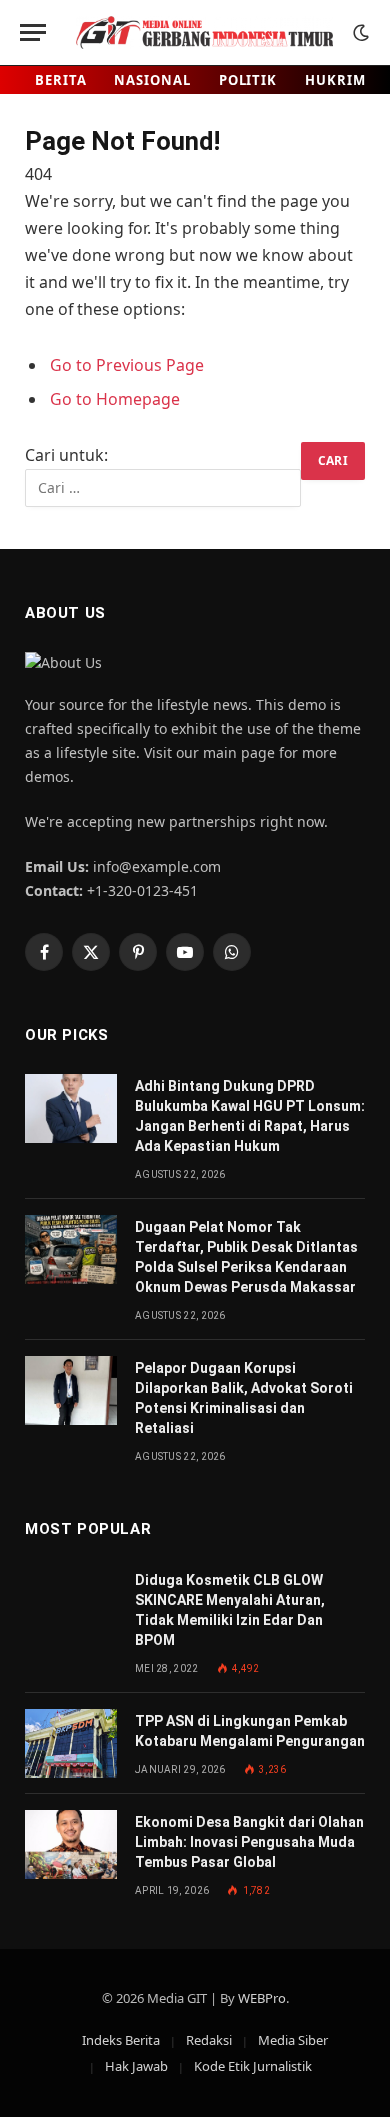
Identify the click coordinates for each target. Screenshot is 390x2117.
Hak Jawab (136, 2066)
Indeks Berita (121, 2040)
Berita (60, 80)
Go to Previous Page (127, 365)
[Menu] (33, 32)
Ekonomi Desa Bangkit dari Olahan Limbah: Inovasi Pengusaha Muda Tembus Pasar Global (249, 1842)
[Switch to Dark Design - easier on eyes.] (359, 33)
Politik (248, 80)
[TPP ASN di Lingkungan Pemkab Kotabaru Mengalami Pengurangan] (71, 1743)
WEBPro (262, 1998)
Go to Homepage (115, 399)
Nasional (152, 80)
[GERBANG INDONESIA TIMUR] (204, 32)
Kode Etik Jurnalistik (253, 2066)
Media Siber (293, 2040)
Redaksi (209, 2040)
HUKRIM (335, 80)
